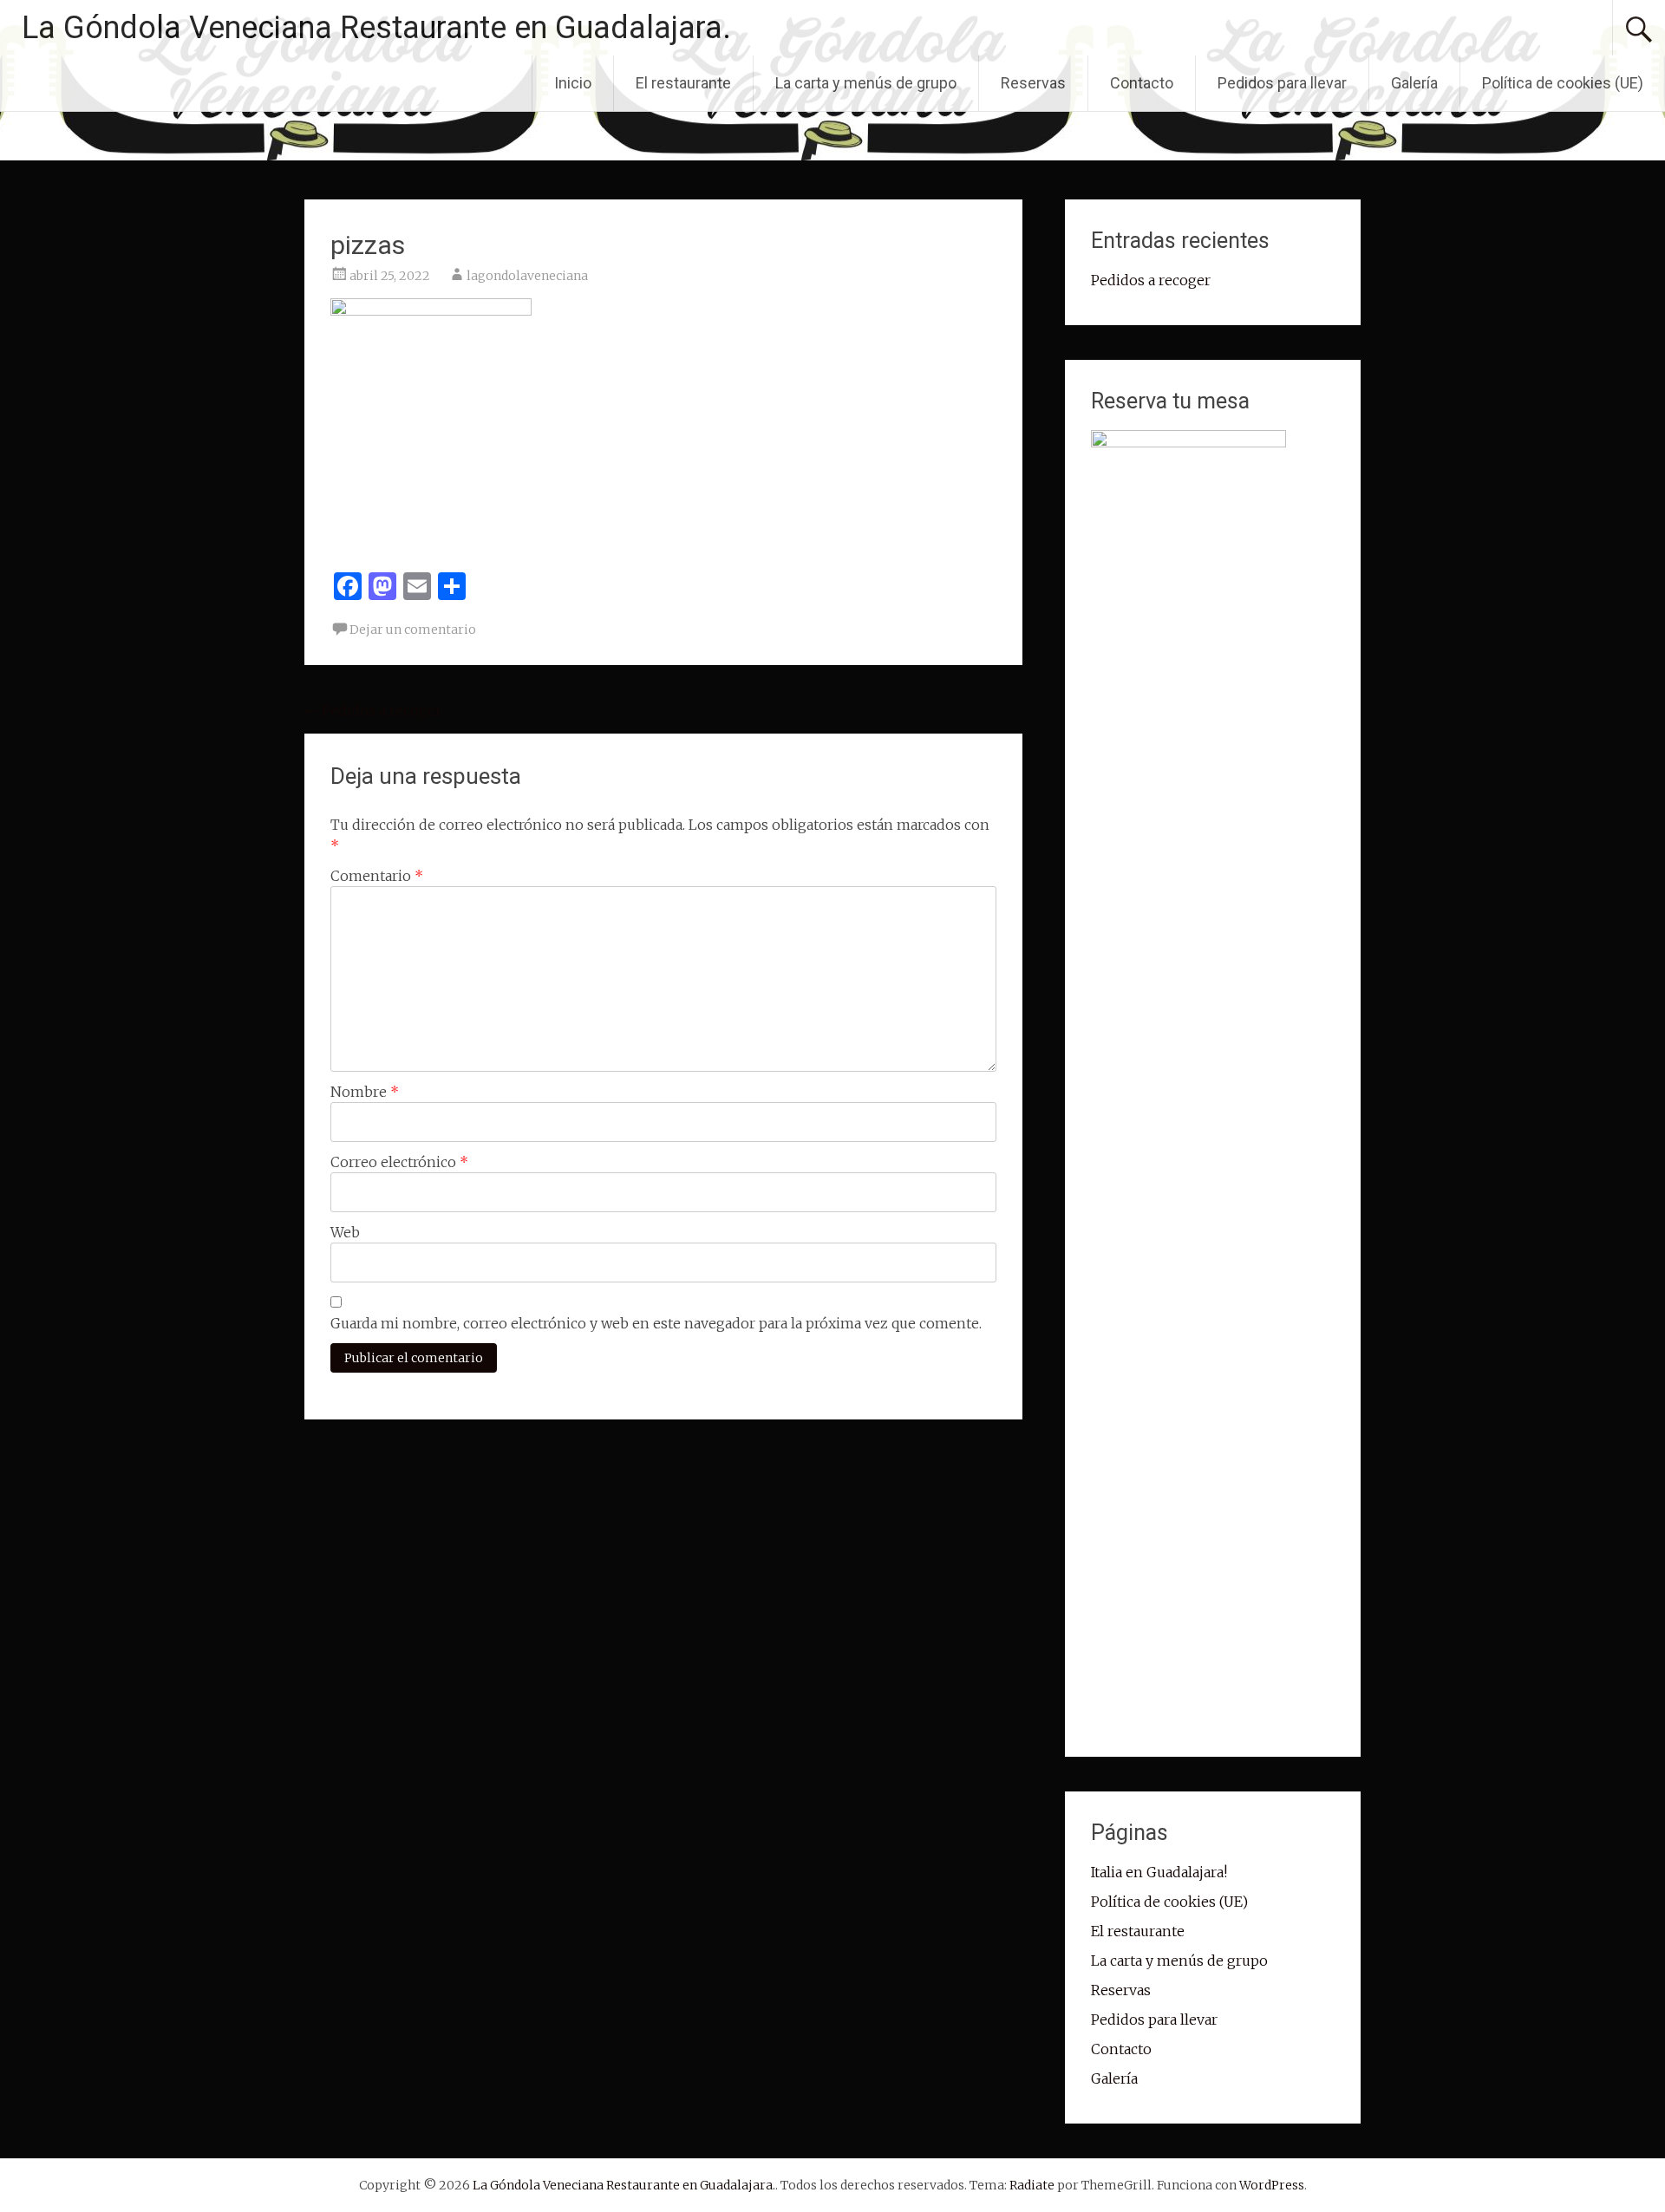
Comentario (377, 876)
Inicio (573, 83)
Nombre (365, 1092)
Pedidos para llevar (1282, 83)
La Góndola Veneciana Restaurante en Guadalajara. (376, 28)
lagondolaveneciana (527, 276)
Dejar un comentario (413, 630)
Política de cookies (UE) (1563, 83)
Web (345, 1232)
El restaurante (683, 83)
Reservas (1033, 83)
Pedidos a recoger (373, 710)
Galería (1414, 83)
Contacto (1142, 83)
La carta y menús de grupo (866, 83)
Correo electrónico (399, 1162)
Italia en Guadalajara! (1159, 1872)
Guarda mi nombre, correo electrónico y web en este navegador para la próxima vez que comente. (656, 1323)
